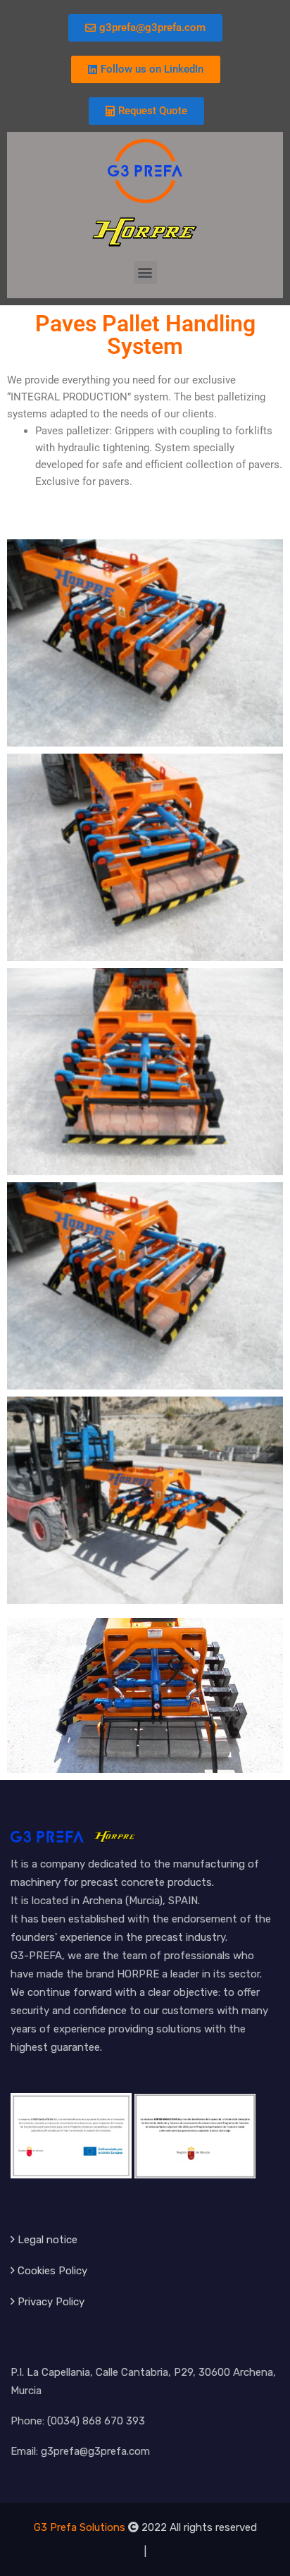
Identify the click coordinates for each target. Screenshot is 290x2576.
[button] (145, 272)
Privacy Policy (51, 2302)
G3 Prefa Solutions (80, 2527)
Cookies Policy (52, 2271)
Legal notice (48, 2240)
